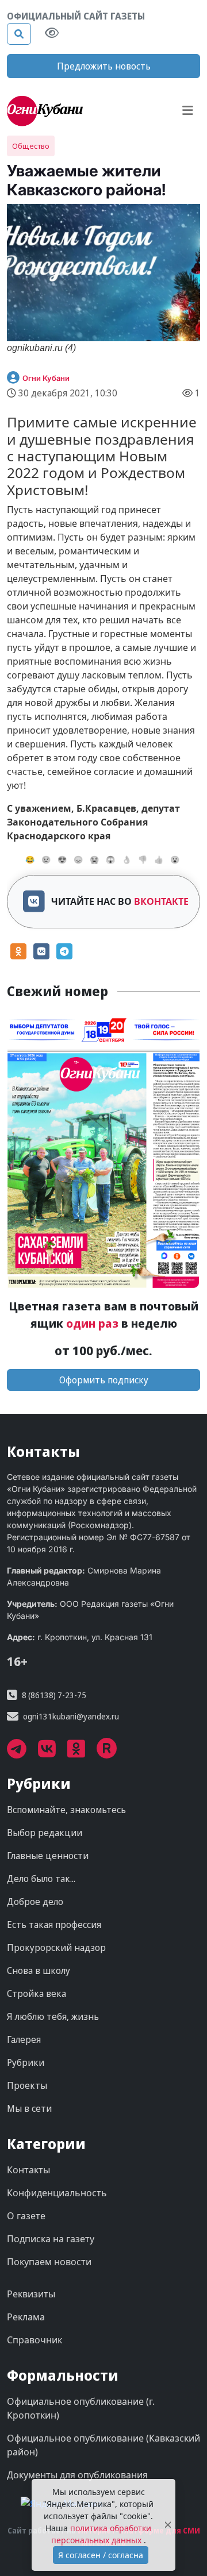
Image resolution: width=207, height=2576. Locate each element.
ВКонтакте (161, 901)
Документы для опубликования (77, 2475)
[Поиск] (19, 34)
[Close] (168, 2525)
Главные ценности (48, 1856)
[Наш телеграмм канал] (22, 1753)
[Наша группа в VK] (53, 1753)
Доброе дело (35, 1902)
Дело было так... (41, 1879)
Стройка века (37, 1993)
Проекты (27, 2085)
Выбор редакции (45, 1833)
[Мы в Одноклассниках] (82, 1753)
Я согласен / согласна (101, 2555)
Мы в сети (29, 2108)
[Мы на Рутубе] (113, 1753)
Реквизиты (31, 2294)
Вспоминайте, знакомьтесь (66, 1810)
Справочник (34, 2340)
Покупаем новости (49, 2262)
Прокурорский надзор (56, 1948)
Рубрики (26, 2062)
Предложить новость (104, 66)
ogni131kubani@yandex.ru (71, 1716)
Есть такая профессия (54, 1925)
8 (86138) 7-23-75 (54, 1695)
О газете (26, 2216)
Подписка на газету (51, 2239)
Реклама (26, 2317)
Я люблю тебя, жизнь (53, 2016)
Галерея (24, 2039)
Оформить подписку (104, 1380)
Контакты (28, 2170)
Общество (31, 146)
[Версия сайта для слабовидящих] (52, 34)
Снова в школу (39, 1970)
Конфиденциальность (57, 2193)
